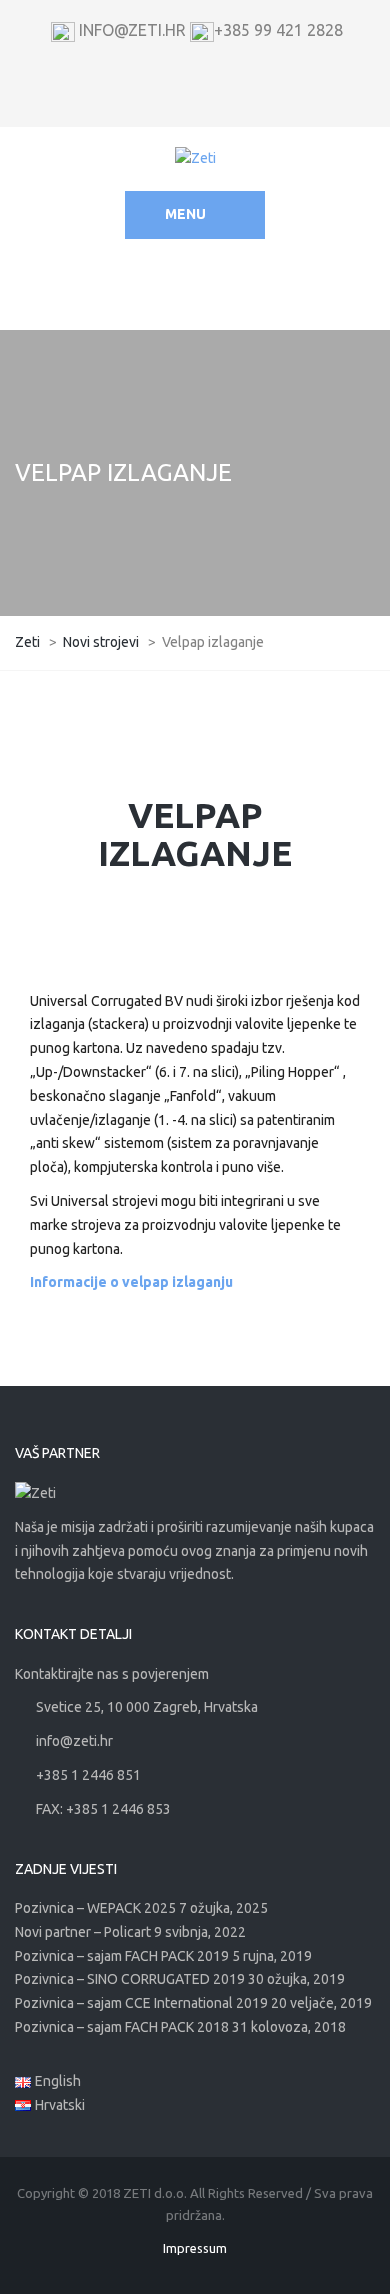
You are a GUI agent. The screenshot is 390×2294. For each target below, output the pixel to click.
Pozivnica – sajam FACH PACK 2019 (122, 1956)
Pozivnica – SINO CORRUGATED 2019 (130, 1979)
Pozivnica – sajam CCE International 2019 (141, 2003)
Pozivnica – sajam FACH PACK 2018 (122, 2027)
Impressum (195, 2248)
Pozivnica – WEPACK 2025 (95, 1908)
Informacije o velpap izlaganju (131, 1282)
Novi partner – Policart (83, 1932)
